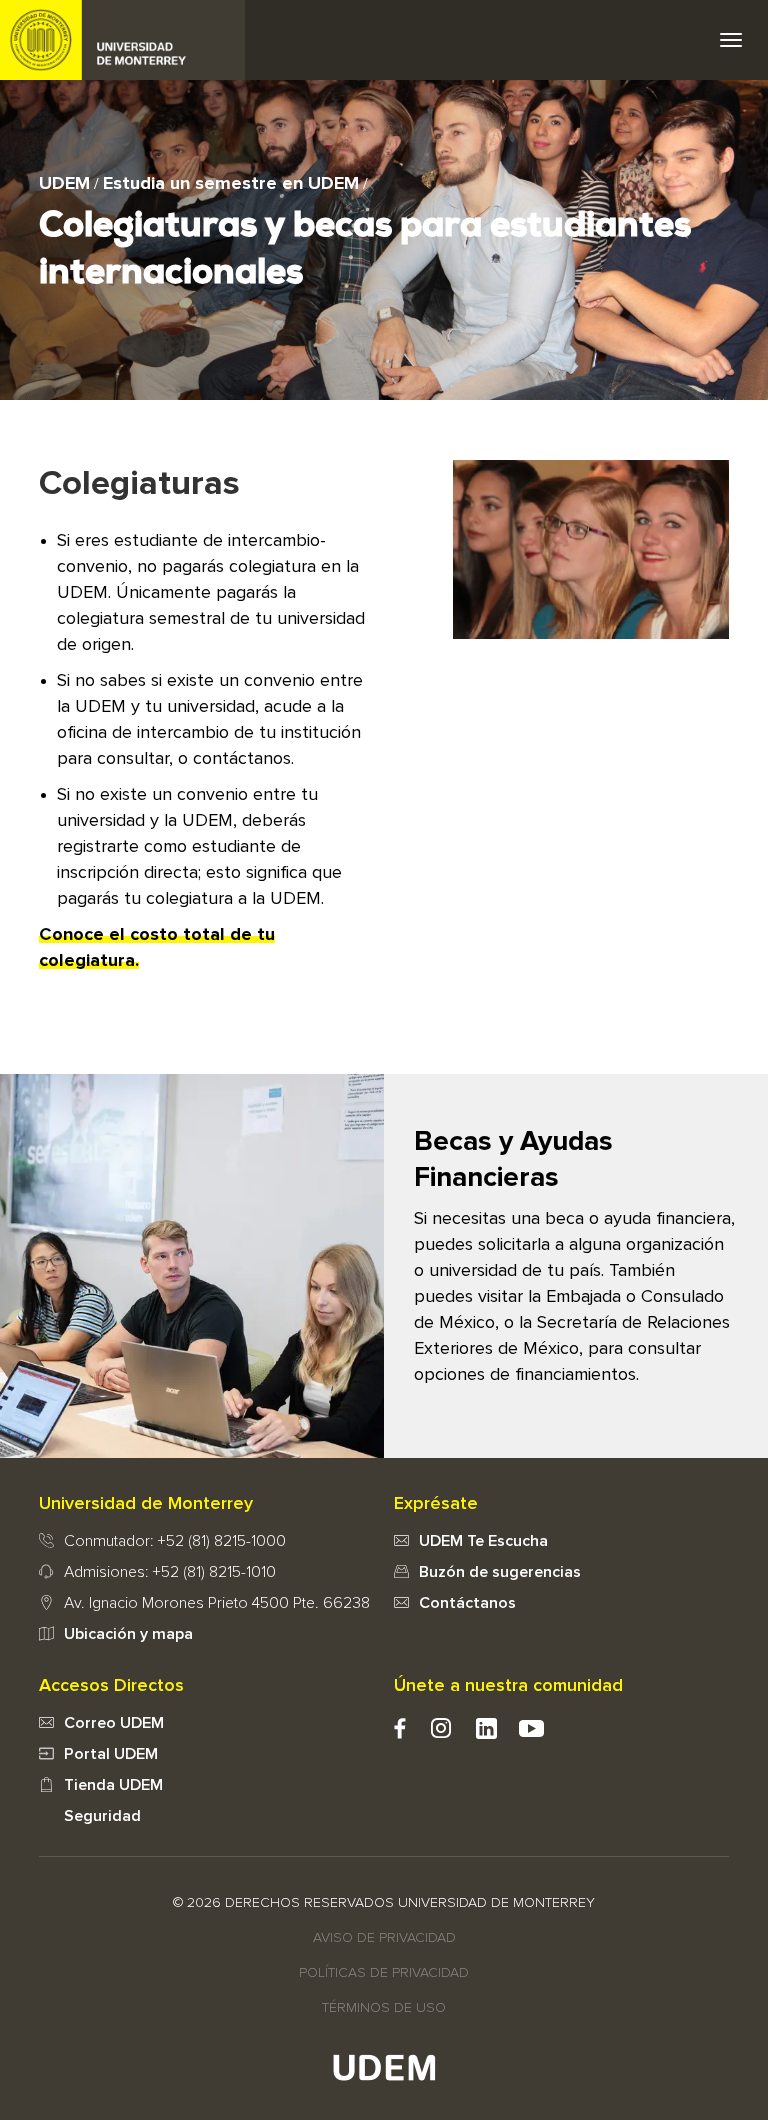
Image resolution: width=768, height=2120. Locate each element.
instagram (441, 1728)
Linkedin (486, 1728)
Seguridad (102, 1816)
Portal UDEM (111, 1754)
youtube (531, 1728)
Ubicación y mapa (128, 1634)
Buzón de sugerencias (500, 1572)
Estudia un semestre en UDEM (231, 184)
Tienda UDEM (113, 1785)
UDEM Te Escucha (483, 1541)
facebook (400, 1728)
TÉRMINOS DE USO (384, 2008)
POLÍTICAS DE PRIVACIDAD (384, 1973)
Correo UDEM (114, 1723)
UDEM (123, 40)
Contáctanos (467, 1603)
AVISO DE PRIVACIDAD (384, 1938)
